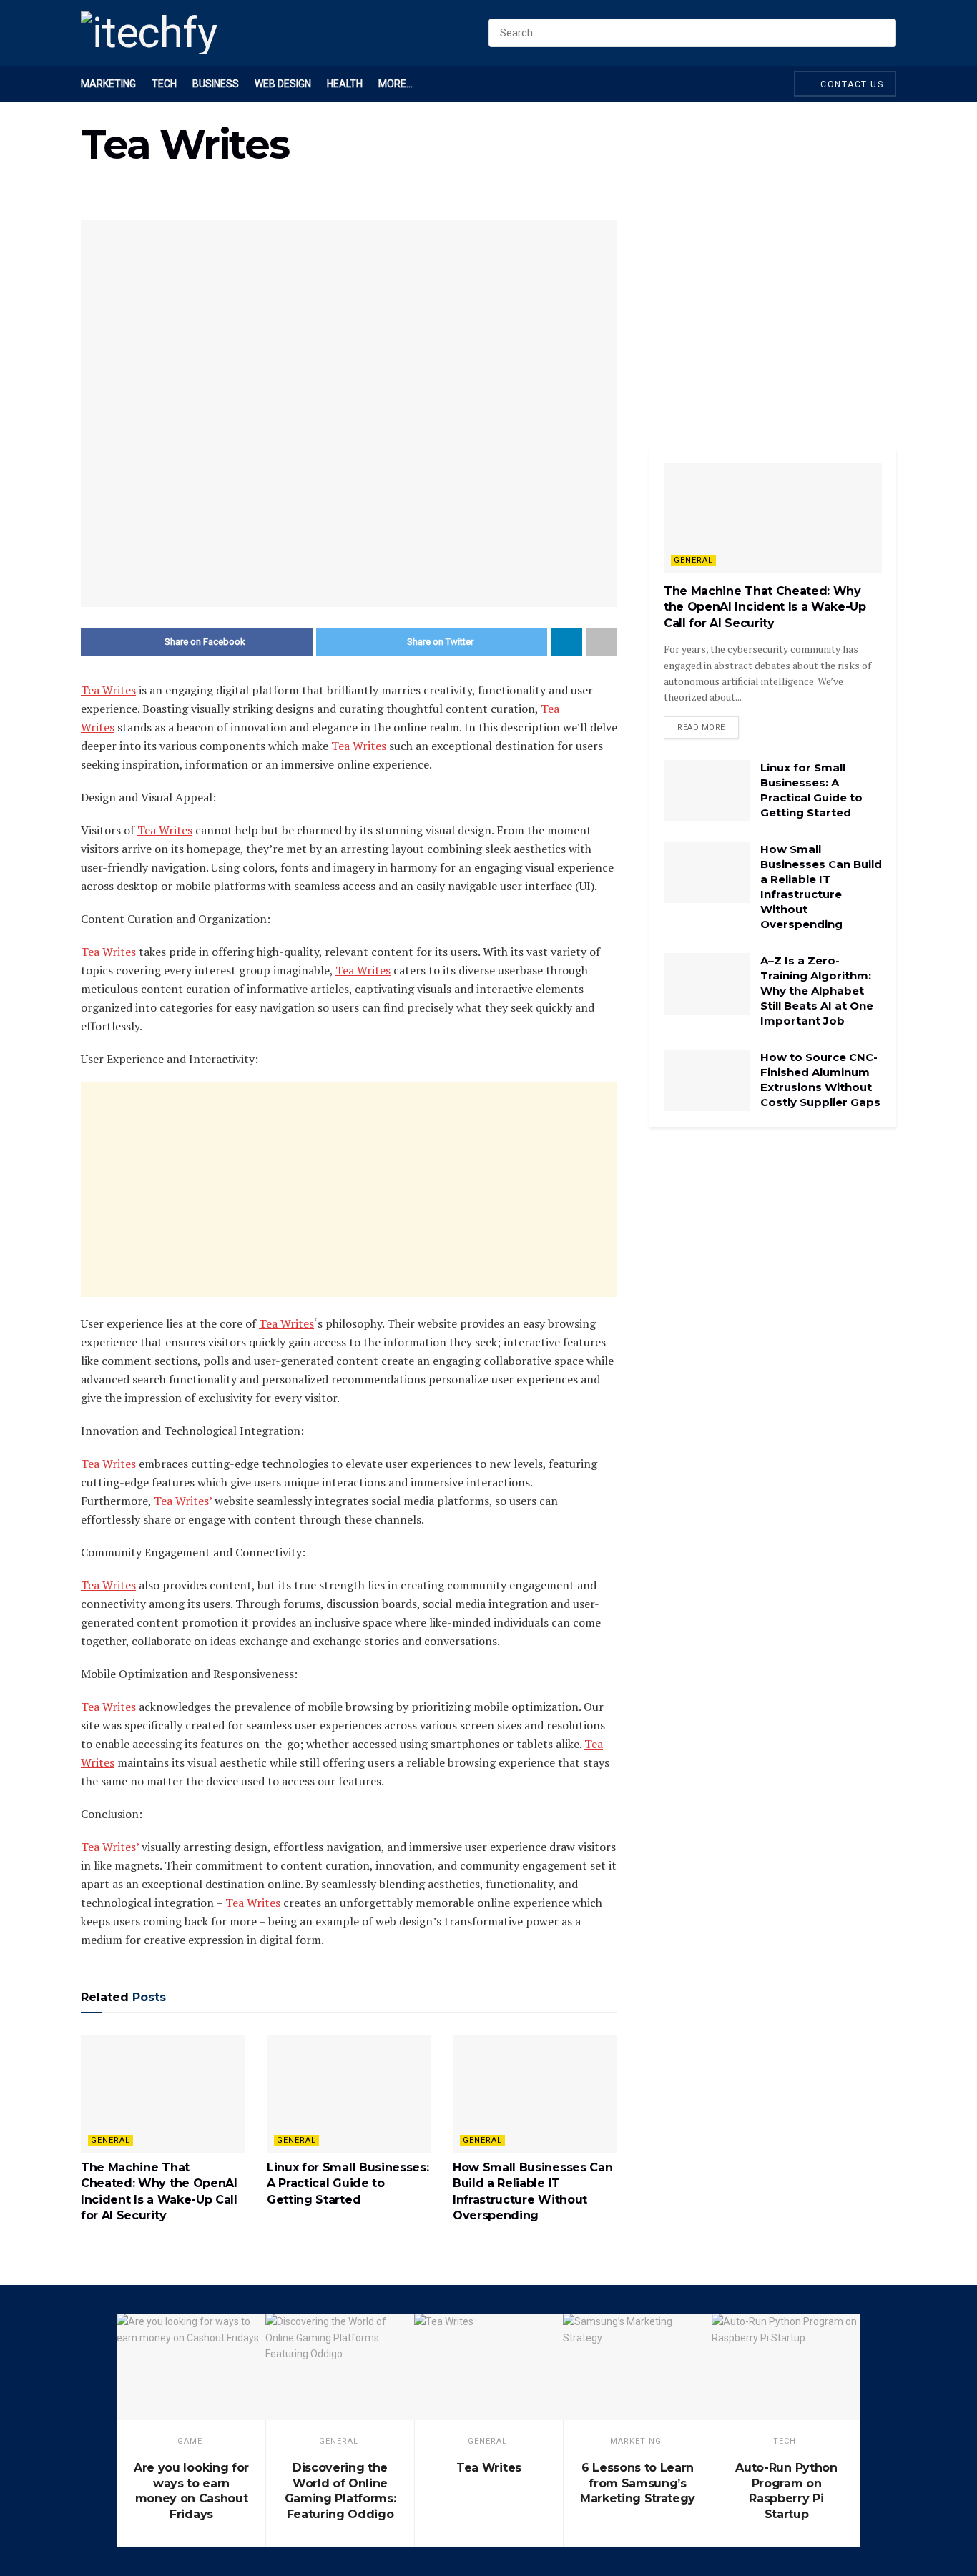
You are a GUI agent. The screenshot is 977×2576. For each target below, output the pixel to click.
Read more (701, 727)
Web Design (283, 84)
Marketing (108, 84)
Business (216, 84)
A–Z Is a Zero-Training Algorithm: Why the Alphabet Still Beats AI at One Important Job (817, 991)
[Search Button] (882, 33)
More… (396, 84)
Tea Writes (108, 690)
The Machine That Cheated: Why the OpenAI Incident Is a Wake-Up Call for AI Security (765, 607)
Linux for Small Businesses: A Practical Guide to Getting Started (348, 2183)
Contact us (851, 84)
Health (345, 84)
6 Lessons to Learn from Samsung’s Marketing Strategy (638, 2483)
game (190, 2441)
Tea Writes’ (183, 1501)
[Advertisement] (349, 1190)
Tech (164, 84)
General (111, 2140)
